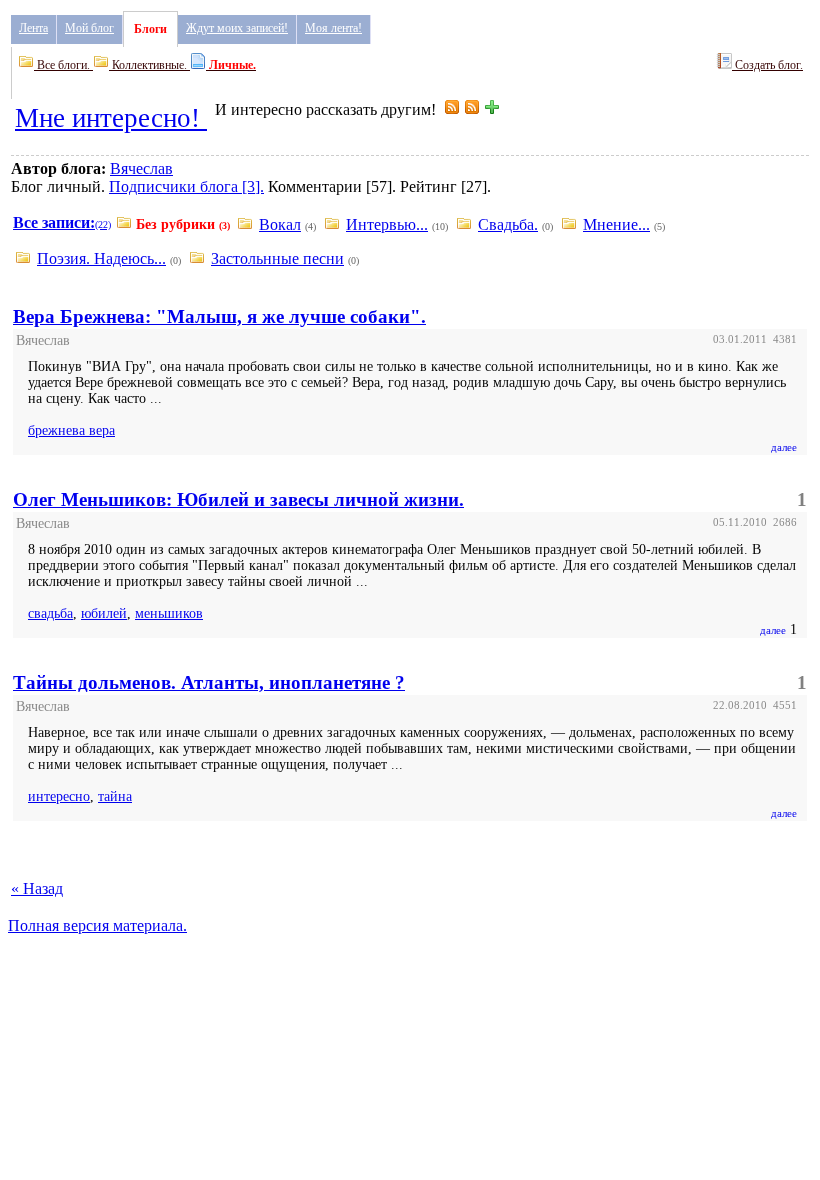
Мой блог (89, 28)
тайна (115, 796)
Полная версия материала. (97, 925)
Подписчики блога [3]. (186, 186)
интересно (59, 796)
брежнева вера (71, 430)
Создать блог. (767, 65)
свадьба (50, 613)
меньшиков (169, 613)
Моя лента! (333, 28)
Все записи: (54, 222)
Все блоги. (63, 65)
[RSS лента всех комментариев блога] (472, 109)
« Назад (37, 888)
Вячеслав (141, 168)
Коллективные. (149, 65)
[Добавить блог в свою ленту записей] (492, 109)
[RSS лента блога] (452, 109)
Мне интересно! (111, 118)
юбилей (104, 613)
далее (784, 447)
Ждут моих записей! (237, 28)
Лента (33, 28)
